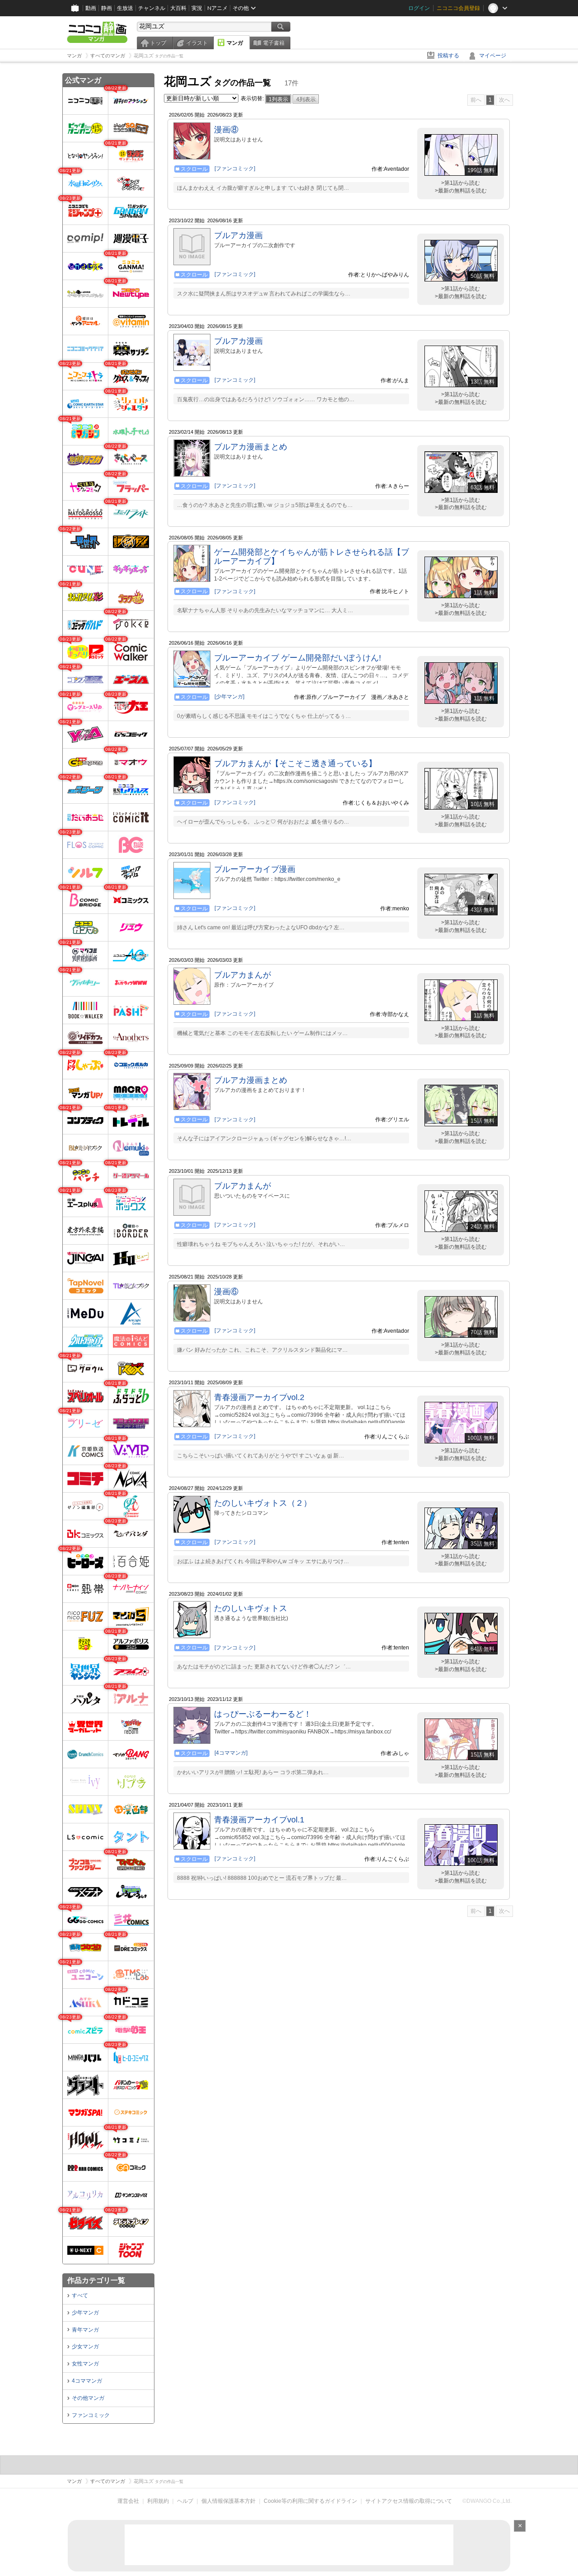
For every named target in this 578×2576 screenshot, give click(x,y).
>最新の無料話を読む (461, 191)
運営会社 (128, 2501)
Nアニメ (217, 8)
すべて (80, 2295)
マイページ (493, 56)
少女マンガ (85, 2347)
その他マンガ (88, 2398)
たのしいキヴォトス (251, 1608)
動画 (91, 8)
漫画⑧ (226, 130)
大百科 (178, 8)
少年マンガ (85, 2313)
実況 (197, 8)
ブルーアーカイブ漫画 (255, 869)
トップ (158, 43)
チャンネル (152, 8)
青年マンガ (85, 2330)
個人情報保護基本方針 (228, 2501)
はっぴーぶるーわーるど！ (263, 1714)
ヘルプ (185, 2501)
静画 (107, 8)
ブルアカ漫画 (238, 235)
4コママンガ (87, 2381)
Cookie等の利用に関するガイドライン (310, 2501)
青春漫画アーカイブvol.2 (259, 1397)
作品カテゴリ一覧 (96, 2280)
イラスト (197, 43)
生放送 (125, 8)
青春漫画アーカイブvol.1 (259, 1820)
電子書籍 (274, 43)
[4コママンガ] (231, 1753)
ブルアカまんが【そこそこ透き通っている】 (295, 763)
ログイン (419, 8)
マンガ (235, 43)
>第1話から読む (461, 183)
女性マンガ (85, 2364)
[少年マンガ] (229, 697)
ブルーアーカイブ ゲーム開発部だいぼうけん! (298, 658)
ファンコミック (91, 2415)
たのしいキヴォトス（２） (263, 1503)
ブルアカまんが (242, 975)
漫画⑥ (226, 1292)
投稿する (448, 56)
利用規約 (158, 2501)
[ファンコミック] (235, 169)
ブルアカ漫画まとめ (251, 447)
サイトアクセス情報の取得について (409, 2501)
